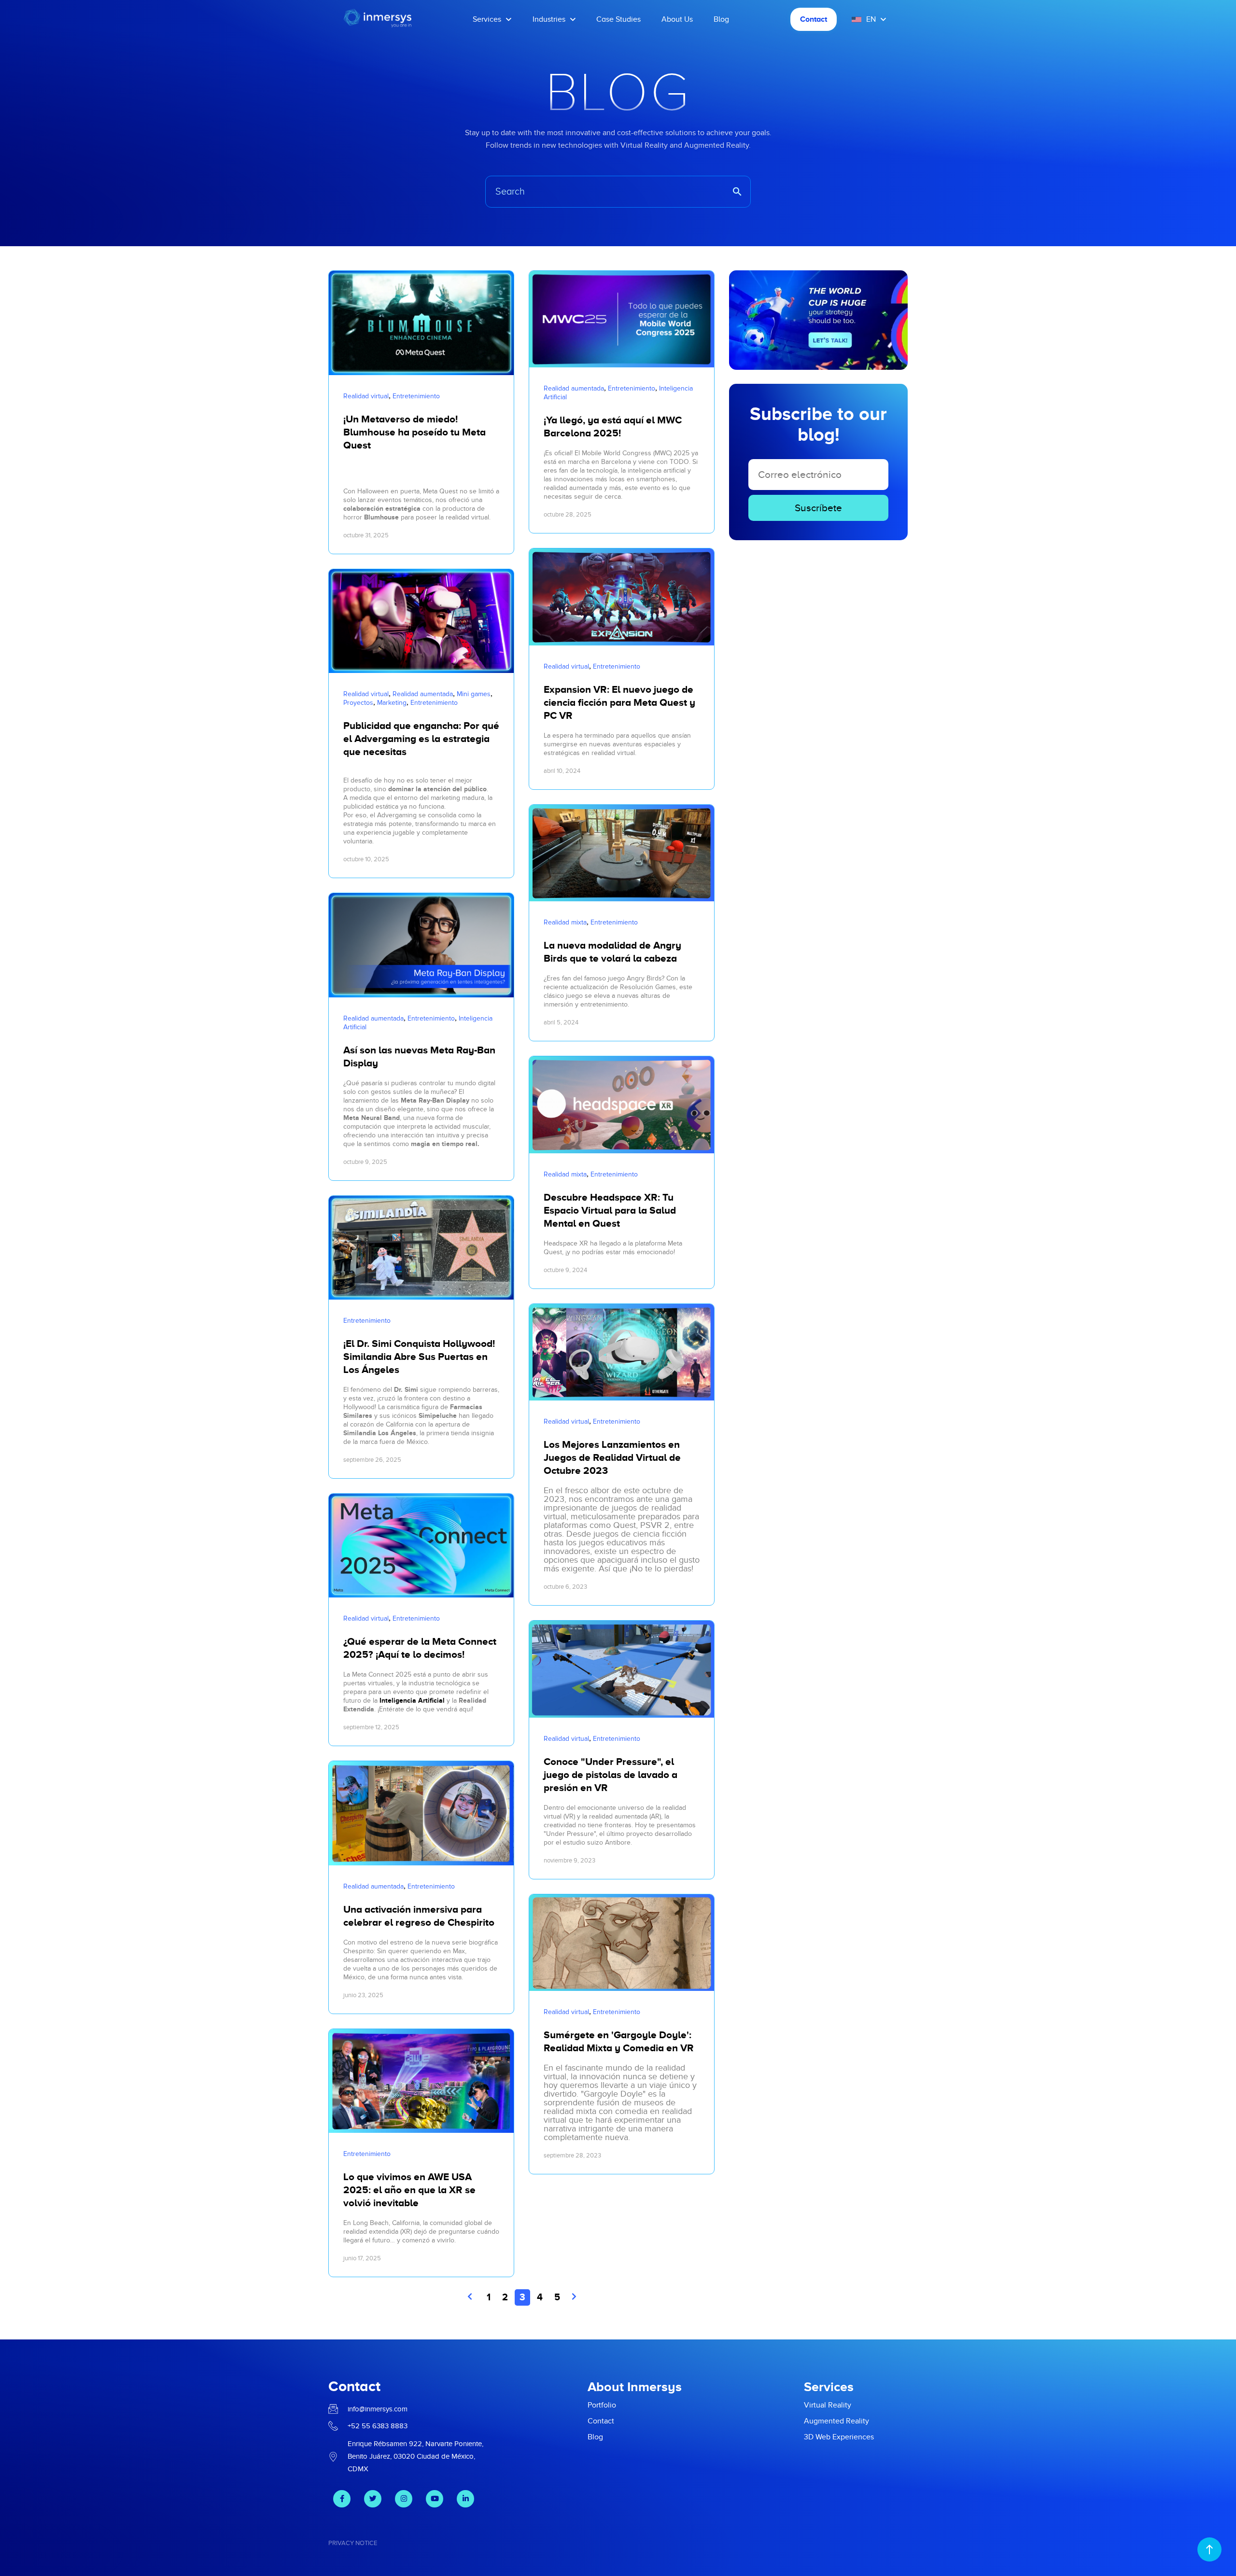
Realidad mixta (565, 922)
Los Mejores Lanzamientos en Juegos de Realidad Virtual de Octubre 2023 (612, 1457)
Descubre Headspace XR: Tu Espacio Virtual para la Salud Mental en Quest (610, 1210)
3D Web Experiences (839, 2437)
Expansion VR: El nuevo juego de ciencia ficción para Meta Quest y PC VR (619, 702)
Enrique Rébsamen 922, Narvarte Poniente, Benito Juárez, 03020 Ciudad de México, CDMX (415, 2456)
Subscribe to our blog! (818, 424)
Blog (721, 19)
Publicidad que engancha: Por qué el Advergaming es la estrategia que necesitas (421, 739)
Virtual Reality (828, 2405)
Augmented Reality (836, 2421)
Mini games (474, 694)
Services (487, 19)
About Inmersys (635, 2387)
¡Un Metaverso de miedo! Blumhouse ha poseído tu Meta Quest (414, 432)
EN (871, 19)
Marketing (392, 703)
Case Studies (618, 19)
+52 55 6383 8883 (378, 2426)
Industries (549, 19)
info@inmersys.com (378, 2409)
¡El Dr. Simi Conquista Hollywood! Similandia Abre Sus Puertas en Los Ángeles (419, 1357)
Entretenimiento (416, 396)
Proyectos (358, 703)
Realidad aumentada (423, 694)
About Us (677, 19)
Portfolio (602, 2405)
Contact (814, 19)
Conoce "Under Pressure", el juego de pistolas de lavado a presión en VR (611, 1775)
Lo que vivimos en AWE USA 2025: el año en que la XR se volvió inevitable (409, 2190)
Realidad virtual (366, 396)
